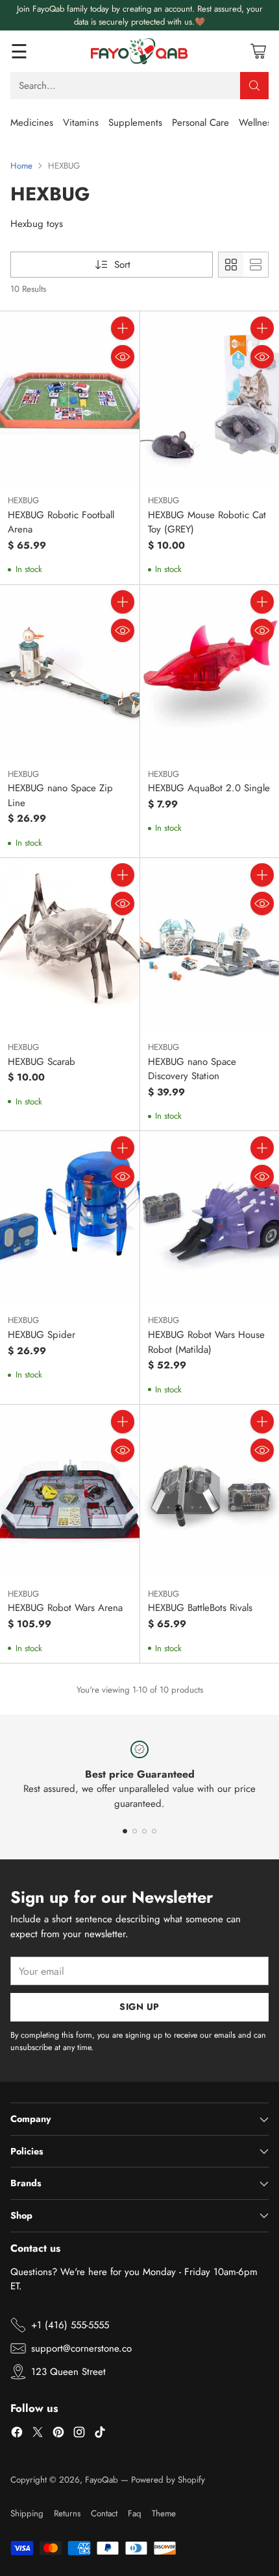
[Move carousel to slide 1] (125, 1831)
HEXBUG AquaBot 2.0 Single (209, 788)
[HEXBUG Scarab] (70, 945)
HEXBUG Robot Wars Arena (65, 1608)
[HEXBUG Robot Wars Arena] (70, 1492)
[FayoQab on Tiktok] (100, 2434)
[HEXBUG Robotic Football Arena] (70, 398)
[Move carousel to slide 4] (154, 1831)
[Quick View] (123, 357)
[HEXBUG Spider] (70, 1218)
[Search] (254, 86)
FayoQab (102, 2480)
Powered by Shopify (168, 2480)
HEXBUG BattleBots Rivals (200, 1608)
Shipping (27, 2513)
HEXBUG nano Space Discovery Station (192, 1069)
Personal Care (200, 123)
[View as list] (256, 265)
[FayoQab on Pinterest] (58, 2434)
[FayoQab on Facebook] (17, 2434)
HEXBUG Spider (42, 1335)
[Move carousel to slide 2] (135, 1831)
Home (21, 166)
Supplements (135, 123)
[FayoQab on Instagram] (79, 2434)
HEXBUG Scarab (42, 1062)
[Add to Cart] (123, 328)
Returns (67, 2513)
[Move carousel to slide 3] (144, 1831)
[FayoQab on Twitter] (38, 2434)
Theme (164, 2513)
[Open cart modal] (258, 52)
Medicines (32, 123)
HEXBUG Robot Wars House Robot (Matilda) (206, 1342)
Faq (135, 2513)
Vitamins (81, 123)
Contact (104, 2513)
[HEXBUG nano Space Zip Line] (70, 672)
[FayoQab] (139, 51)
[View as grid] (231, 265)
